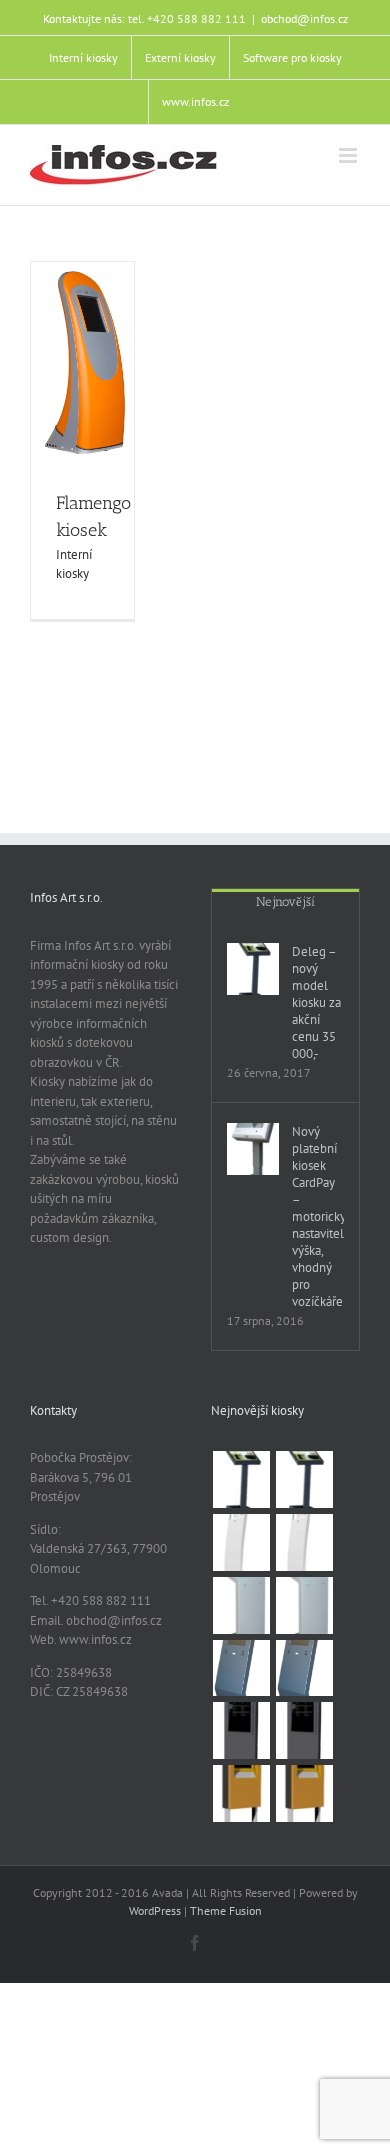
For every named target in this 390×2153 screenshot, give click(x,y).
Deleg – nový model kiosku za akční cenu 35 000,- (316, 1002)
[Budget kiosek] (304, 1668)
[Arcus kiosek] (304, 1542)
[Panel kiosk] (241, 1730)
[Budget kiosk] (241, 1668)
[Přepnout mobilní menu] (349, 155)
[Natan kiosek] (304, 1605)
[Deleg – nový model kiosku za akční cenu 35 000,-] (253, 969)
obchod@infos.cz (304, 18)
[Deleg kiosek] (304, 1479)
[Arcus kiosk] (241, 1542)
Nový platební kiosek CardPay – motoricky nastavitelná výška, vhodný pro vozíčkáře (318, 1216)
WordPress (155, 1910)
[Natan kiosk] (241, 1605)
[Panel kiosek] (304, 1730)
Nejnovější (285, 901)
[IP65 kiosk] (241, 1793)
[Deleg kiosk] (241, 1479)
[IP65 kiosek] (304, 1793)
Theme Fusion (226, 1910)
